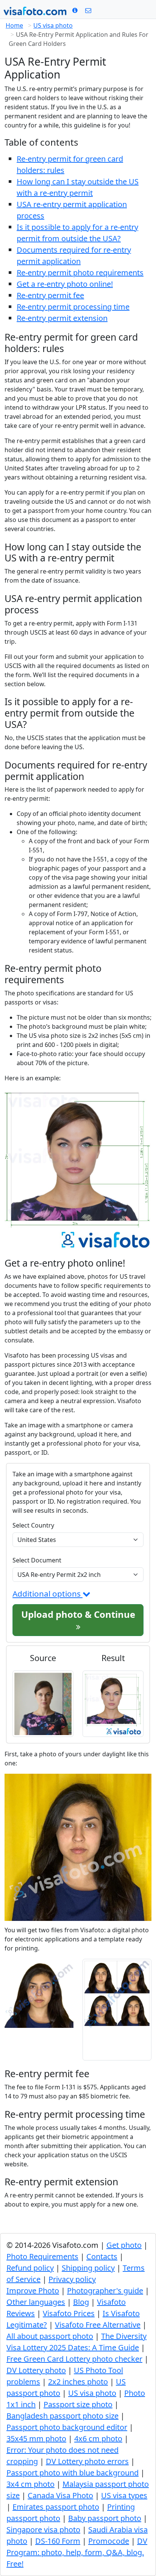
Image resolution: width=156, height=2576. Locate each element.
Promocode (109, 2541)
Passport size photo (78, 2404)
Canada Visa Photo (60, 2495)
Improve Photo (33, 2291)
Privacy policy (72, 2279)
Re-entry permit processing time (73, 307)
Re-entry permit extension (62, 318)
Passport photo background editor (67, 2427)
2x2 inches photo (78, 2382)
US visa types (124, 2495)
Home (14, 25)
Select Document (37, 1560)
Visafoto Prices (69, 2313)
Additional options (48, 1594)
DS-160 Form (58, 2541)
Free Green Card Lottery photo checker (74, 2359)
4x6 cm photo (98, 2438)
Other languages (36, 2302)
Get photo (124, 2245)
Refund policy (30, 2268)
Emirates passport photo (56, 2507)
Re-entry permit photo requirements (80, 273)
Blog (81, 2302)
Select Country (33, 1525)
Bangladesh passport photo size (62, 2416)
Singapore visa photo (43, 2530)
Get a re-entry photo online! (65, 284)
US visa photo (53, 25)
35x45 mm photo (36, 2438)
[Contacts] (88, 10)
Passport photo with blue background (73, 2473)
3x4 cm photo (30, 2484)
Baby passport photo (105, 2518)
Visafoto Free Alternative (98, 2325)
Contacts (102, 2256)
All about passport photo (50, 2336)
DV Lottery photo (36, 2370)
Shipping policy (88, 2268)
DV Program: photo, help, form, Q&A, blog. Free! (77, 2552)
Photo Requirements (42, 2256)
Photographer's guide (105, 2291)
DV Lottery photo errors (87, 2461)
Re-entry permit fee (50, 295)
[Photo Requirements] (75, 10)
